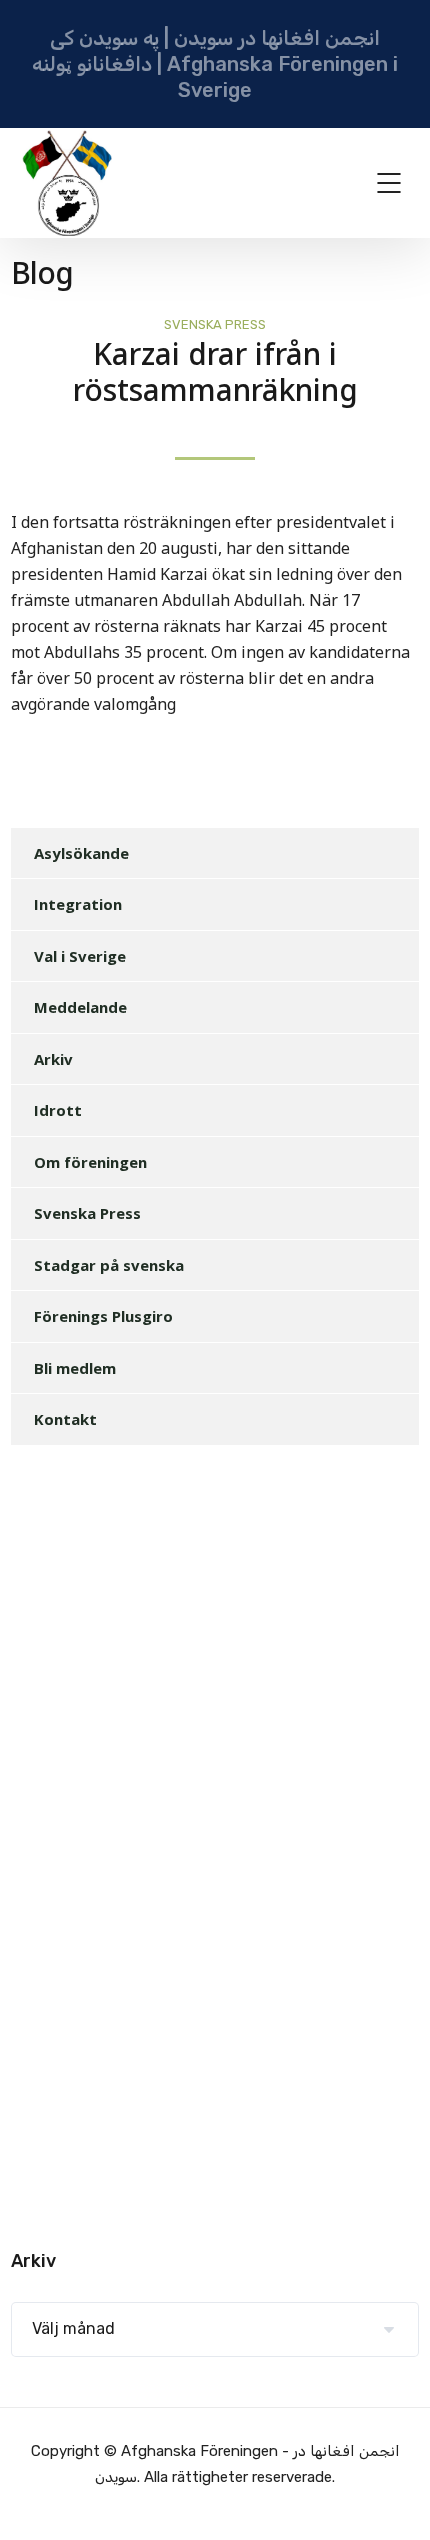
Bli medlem (75, 1368)
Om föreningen (90, 1162)
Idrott (58, 1110)
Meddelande (80, 1007)
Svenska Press (215, 324)
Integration (78, 904)
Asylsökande (81, 853)
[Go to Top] (390, 2495)
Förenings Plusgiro (103, 1316)
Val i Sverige (80, 956)
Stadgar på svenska (109, 1265)
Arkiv (53, 1059)
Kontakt (65, 1419)
